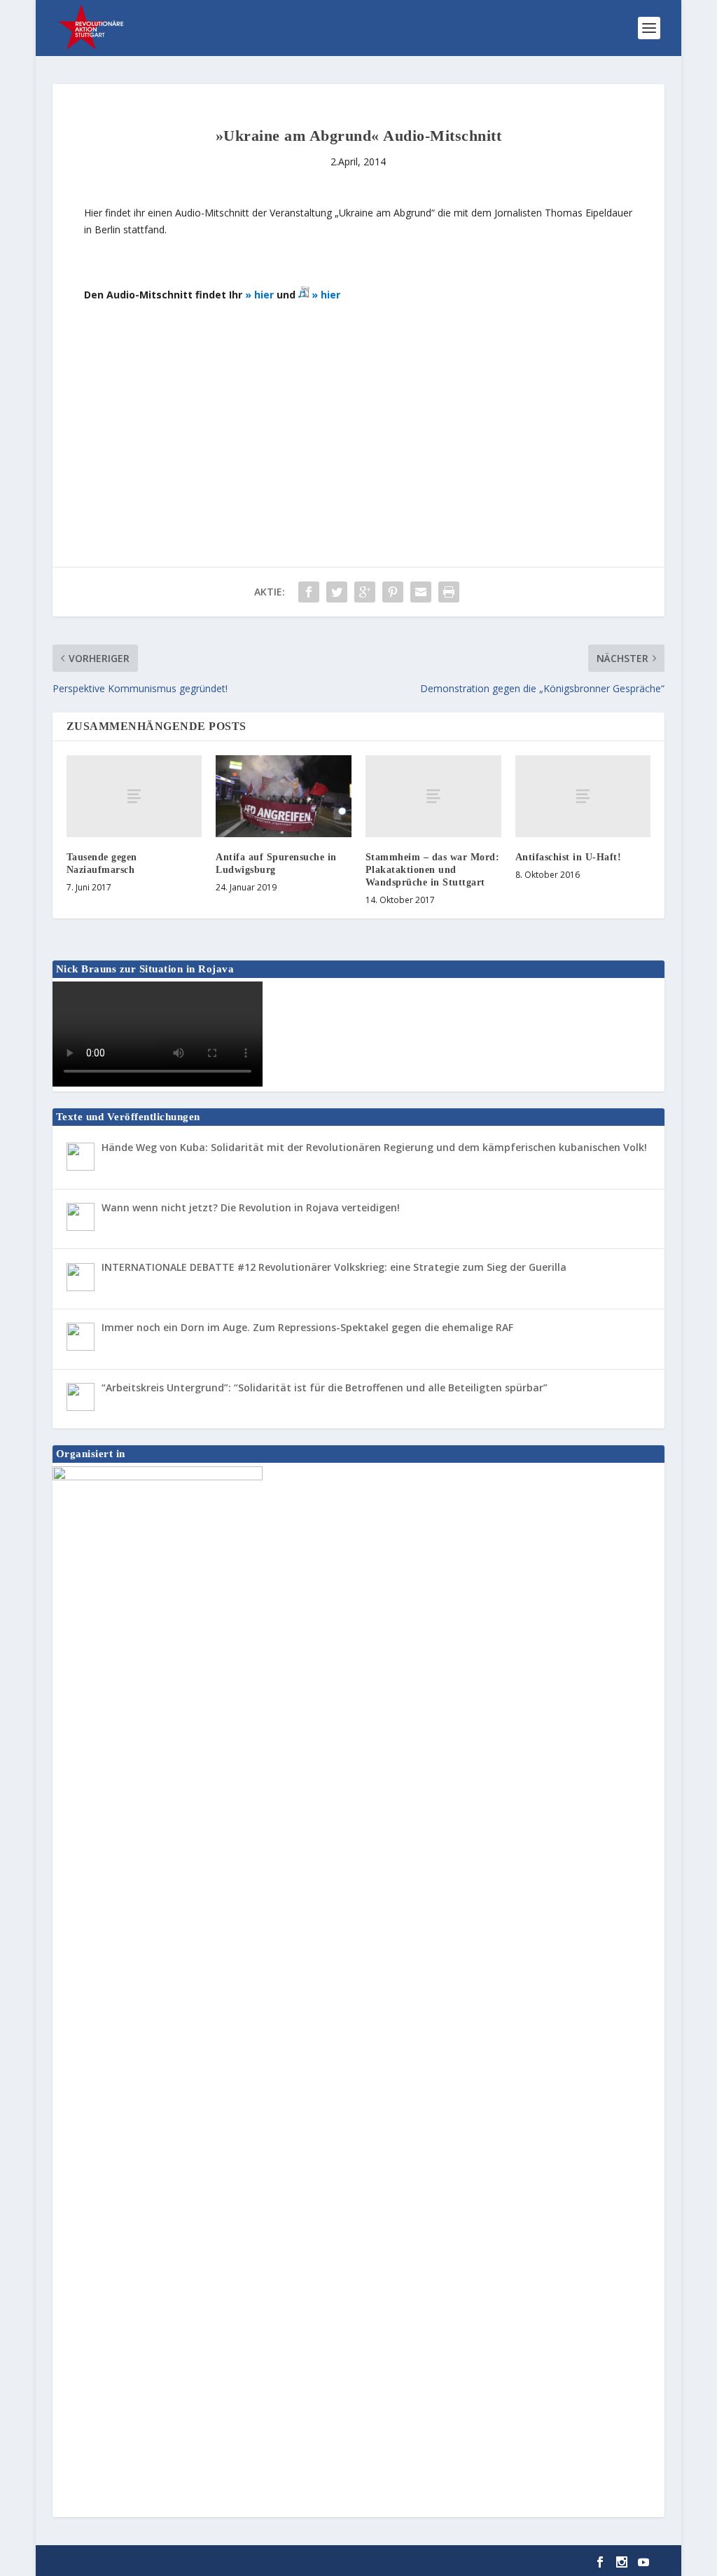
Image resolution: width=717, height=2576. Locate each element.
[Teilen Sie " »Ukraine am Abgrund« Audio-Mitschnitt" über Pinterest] (393, 592)
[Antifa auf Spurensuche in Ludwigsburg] (284, 796)
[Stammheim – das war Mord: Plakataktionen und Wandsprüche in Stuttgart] (433, 796)
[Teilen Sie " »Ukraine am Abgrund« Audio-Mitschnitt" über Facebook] (309, 592)
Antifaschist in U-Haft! (569, 857)
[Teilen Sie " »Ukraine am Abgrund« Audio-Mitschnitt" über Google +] (365, 592)
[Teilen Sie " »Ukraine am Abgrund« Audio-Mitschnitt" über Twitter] (337, 592)
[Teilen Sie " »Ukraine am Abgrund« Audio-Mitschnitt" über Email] (421, 592)
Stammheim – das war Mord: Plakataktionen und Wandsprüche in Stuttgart (433, 870)
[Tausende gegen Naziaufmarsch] (134, 796)
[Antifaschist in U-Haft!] (583, 796)
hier (265, 295)
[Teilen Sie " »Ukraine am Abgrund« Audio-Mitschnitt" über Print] (449, 592)
